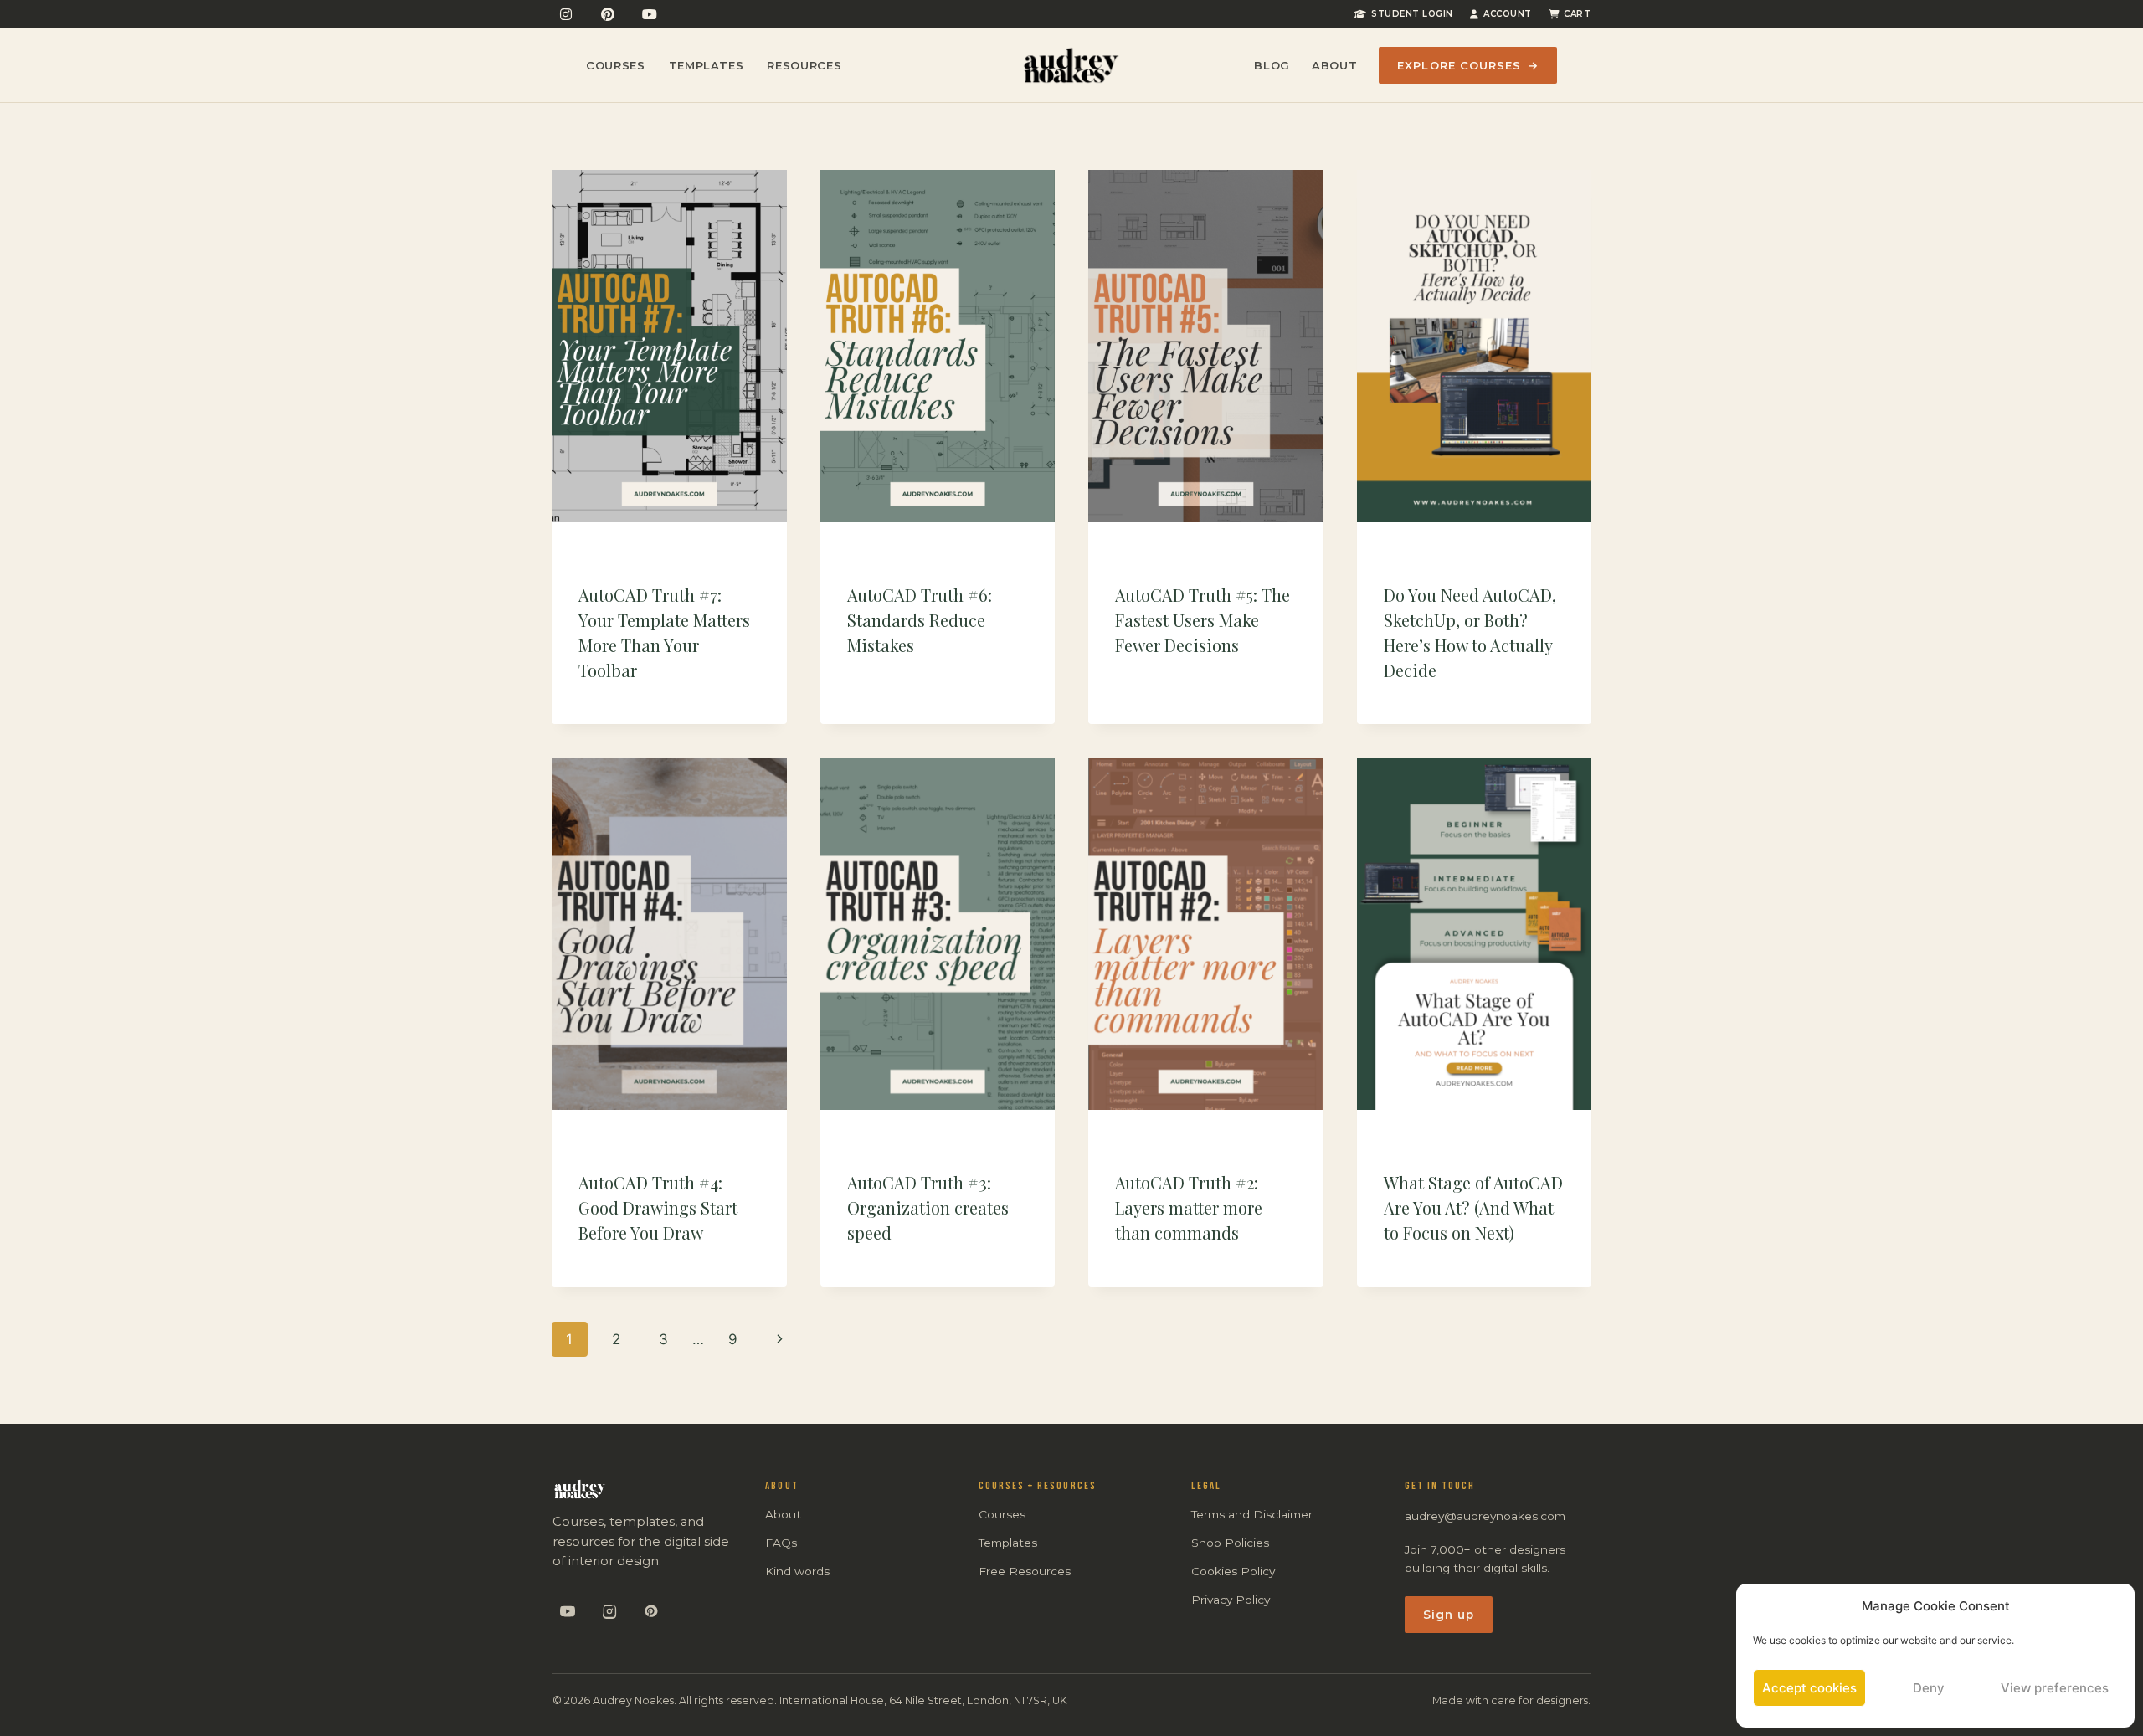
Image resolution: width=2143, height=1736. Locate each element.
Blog (1272, 65)
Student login (1412, 14)
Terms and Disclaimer (1252, 1514)
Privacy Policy (1231, 1600)
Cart (1577, 14)
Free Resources (1025, 1571)
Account (1508, 14)
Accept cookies (1809, 1688)
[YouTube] (650, 14)
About (1334, 65)
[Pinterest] (608, 14)
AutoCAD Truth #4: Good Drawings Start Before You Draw (658, 1207)
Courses (616, 65)
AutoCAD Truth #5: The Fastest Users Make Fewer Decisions (1203, 620)
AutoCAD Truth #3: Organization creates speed (928, 1207)
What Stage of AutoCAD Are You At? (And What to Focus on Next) (1473, 1207)
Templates (707, 65)
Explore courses (1468, 65)
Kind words (797, 1571)
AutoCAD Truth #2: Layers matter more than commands (1189, 1207)
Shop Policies (1230, 1543)
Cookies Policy (1233, 1571)
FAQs (781, 1543)
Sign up (1449, 1615)
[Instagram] (566, 14)
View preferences (2055, 1688)
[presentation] (669, 346)
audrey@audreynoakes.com (1485, 1516)
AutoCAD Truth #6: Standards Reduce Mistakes (920, 620)
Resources (804, 65)
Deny (1929, 1688)
